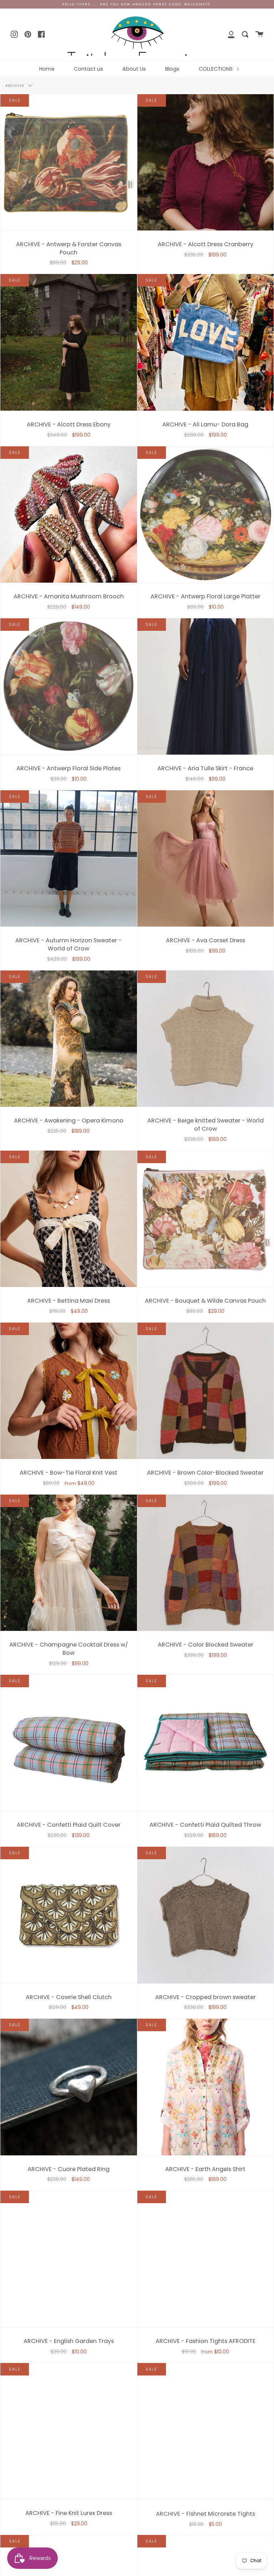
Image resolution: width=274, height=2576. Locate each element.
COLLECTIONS (216, 69)
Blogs (172, 69)
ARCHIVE (16, 85)
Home (47, 69)
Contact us (88, 69)
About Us (134, 69)
